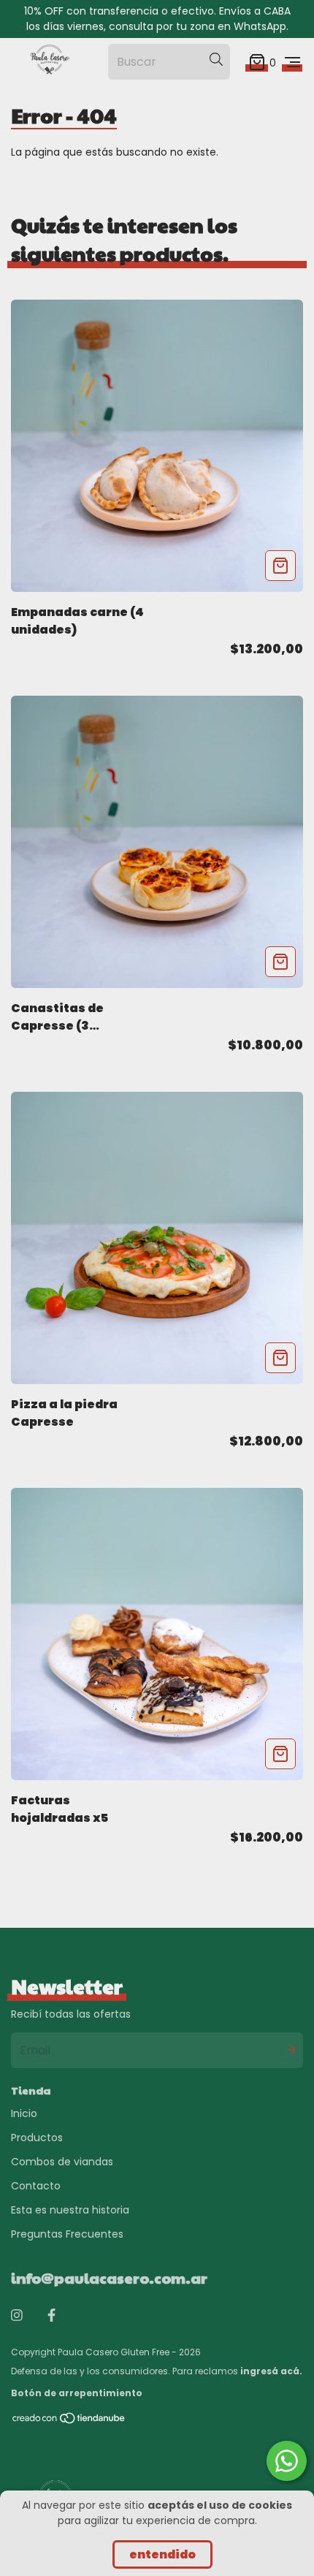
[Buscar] (216, 59)
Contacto (36, 2186)
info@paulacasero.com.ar (109, 2278)
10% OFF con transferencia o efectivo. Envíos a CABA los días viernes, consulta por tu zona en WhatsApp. (157, 19)
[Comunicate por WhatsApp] (287, 2461)
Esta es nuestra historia (70, 2210)
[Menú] (292, 62)
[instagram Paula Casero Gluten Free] (17, 2315)
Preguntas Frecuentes (67, 2234)
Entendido (162, 2554)
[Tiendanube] (69, 2421)
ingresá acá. (271, 2371)
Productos (37, 2138)
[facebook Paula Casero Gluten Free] (51, 2315)
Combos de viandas (62, 2162)
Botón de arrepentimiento (77, 2393)
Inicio (24, 2113)
